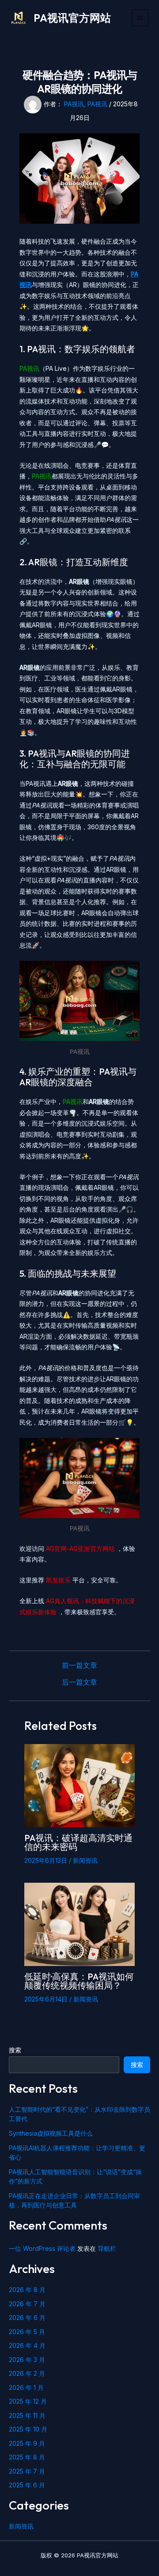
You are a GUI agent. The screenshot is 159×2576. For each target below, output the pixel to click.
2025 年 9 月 (27, 2443)
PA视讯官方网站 (72, 18)
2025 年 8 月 (27, 2457)
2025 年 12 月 (28, 2401)
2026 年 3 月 (27, 2360)
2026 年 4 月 (27, 2345)
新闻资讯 (85, 1860)
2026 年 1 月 (26, 2388)
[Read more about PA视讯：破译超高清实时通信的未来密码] (79, 1785)
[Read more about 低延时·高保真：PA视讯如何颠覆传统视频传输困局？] (79, 1924)
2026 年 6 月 (27, 2318)
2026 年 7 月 (27, 2304)
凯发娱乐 (59, 1580)
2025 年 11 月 (27, 2415)
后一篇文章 (79, 1682)
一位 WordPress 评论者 (42, 2248)
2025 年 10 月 (28, 2429)
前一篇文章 (79, 1665)
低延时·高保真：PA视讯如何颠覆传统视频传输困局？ (79, 1981)
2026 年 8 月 (27, 2290)
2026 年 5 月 (27, 2332)
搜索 (15, 2050)
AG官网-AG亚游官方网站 (81, 1548)
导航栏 (107, 2248)
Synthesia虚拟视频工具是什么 (51, 2133)
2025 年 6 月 (27, 2485)
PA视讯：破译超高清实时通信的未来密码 (78, 1842)
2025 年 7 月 (27, 2471)
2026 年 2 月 (27, 2373)
